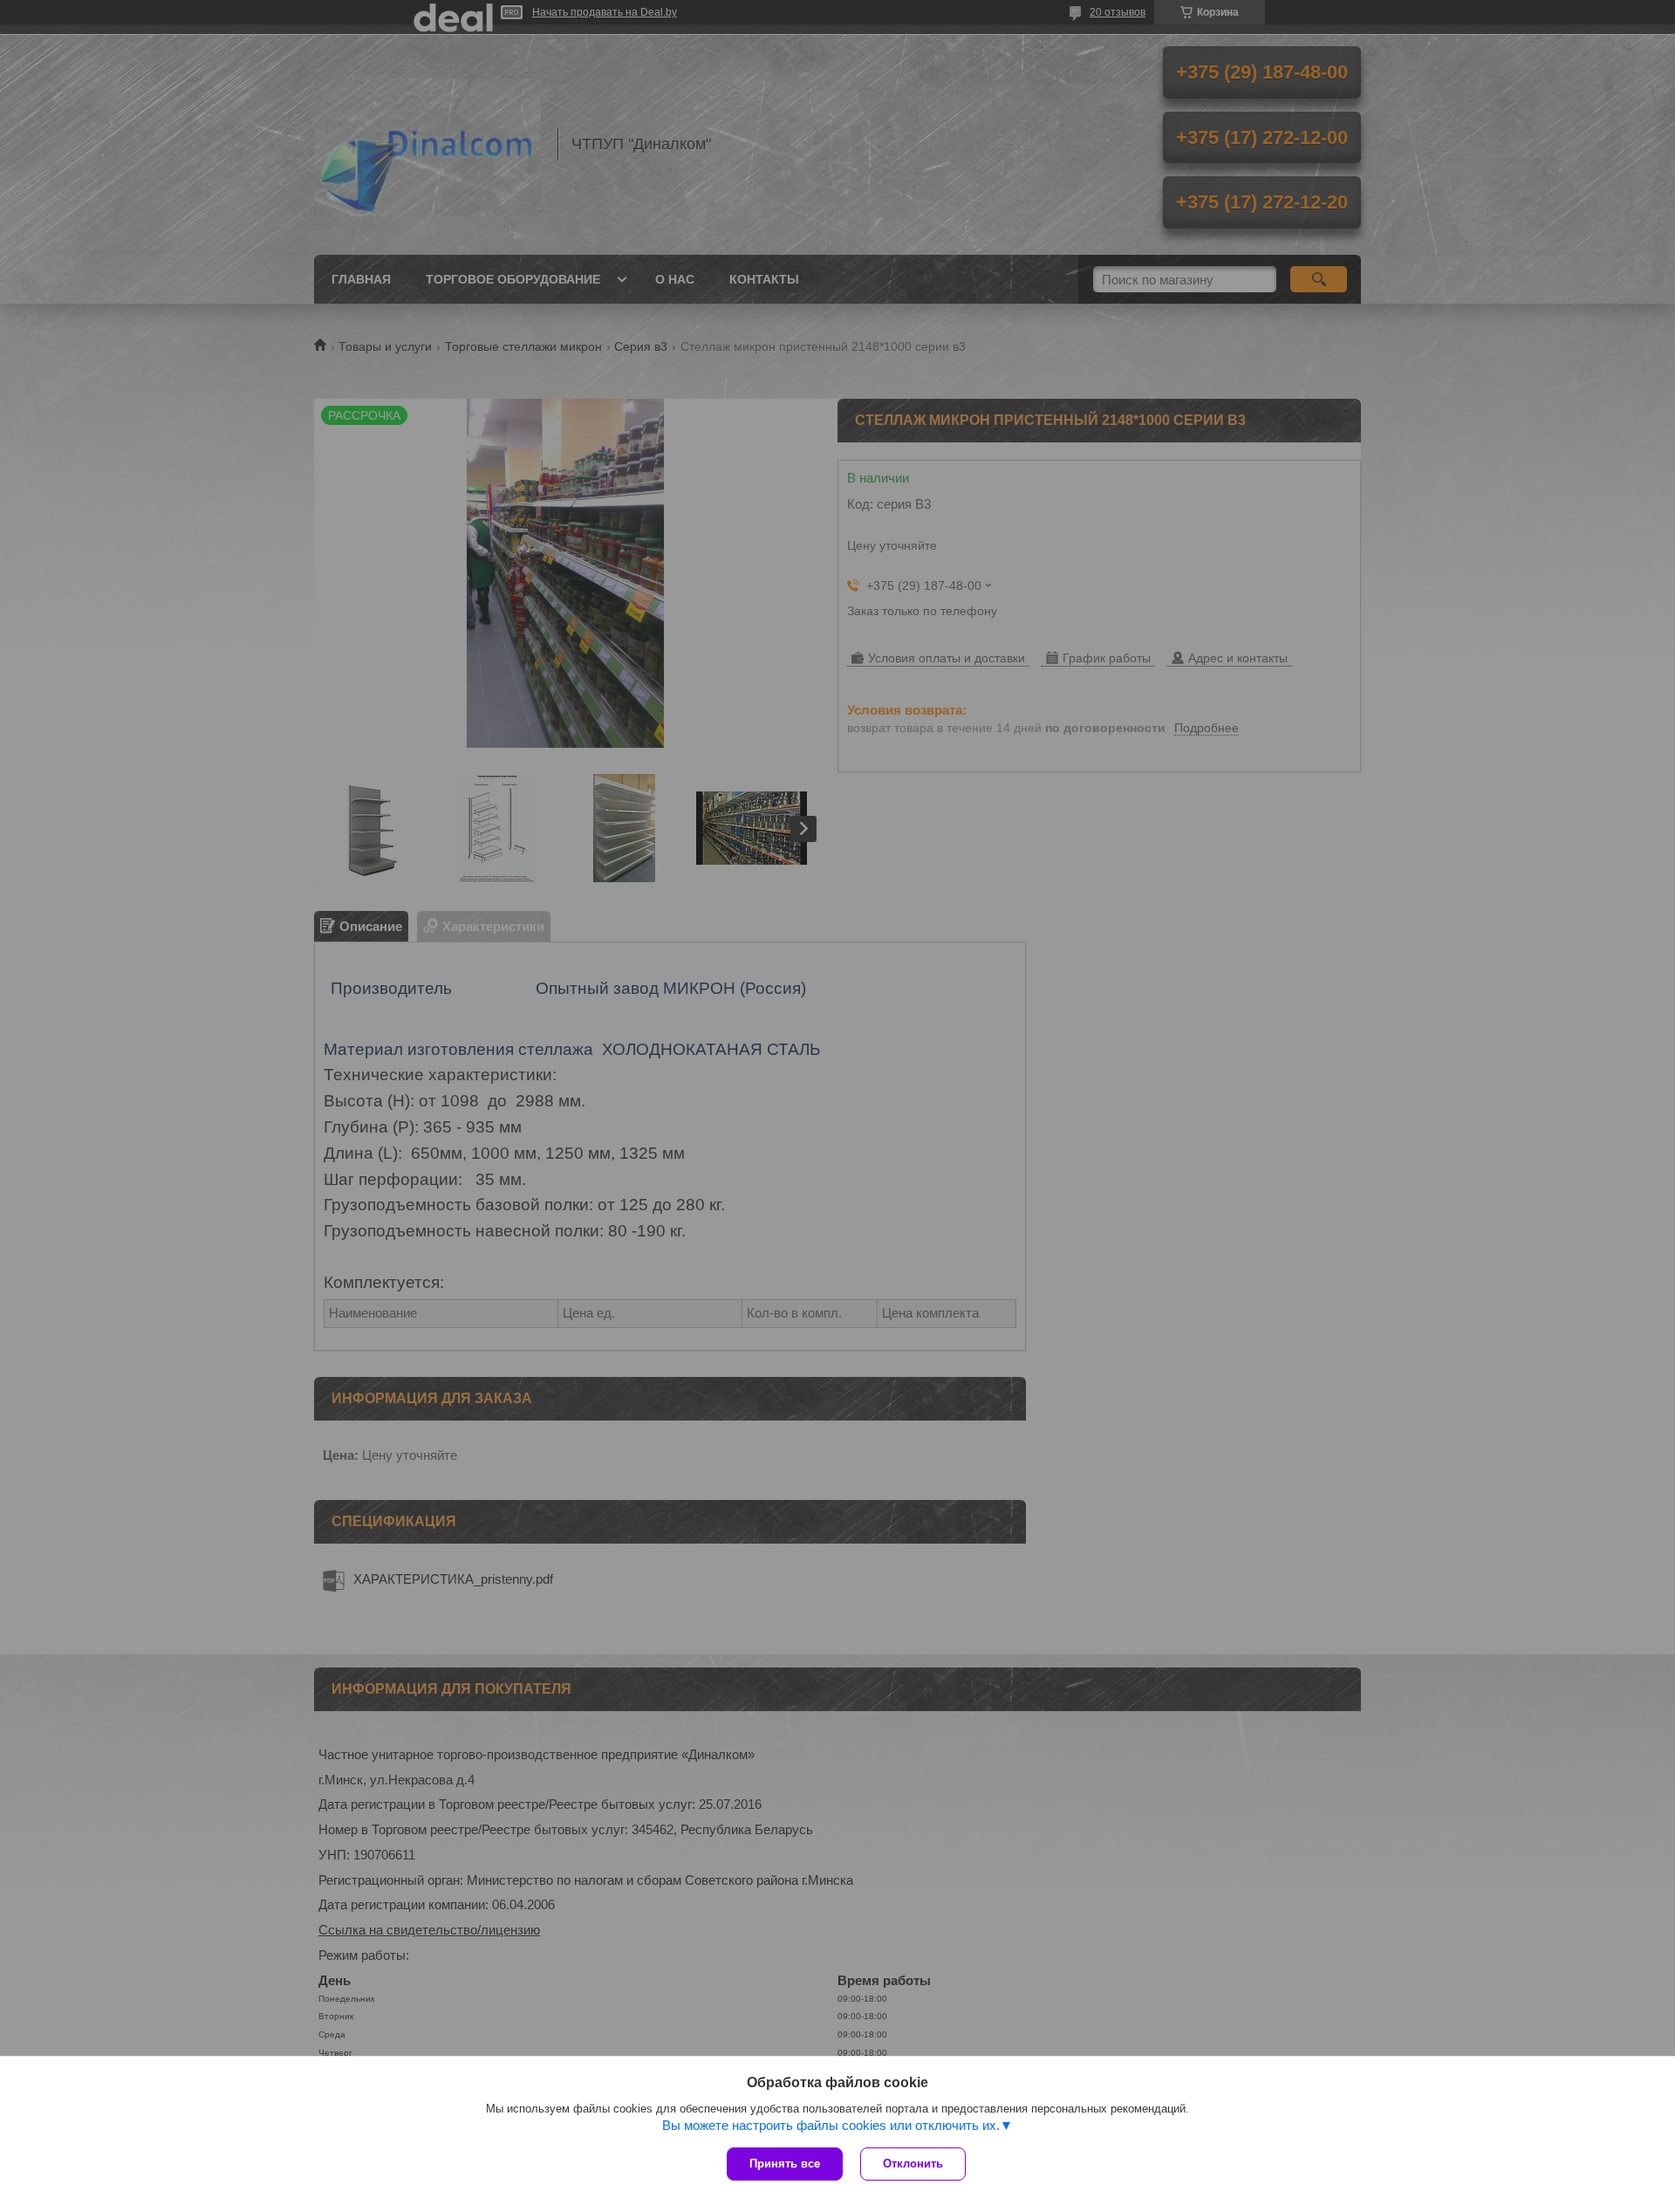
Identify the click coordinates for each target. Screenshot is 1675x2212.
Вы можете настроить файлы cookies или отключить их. (831, 2125)
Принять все (785, 2164)
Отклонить (913, 2164)
